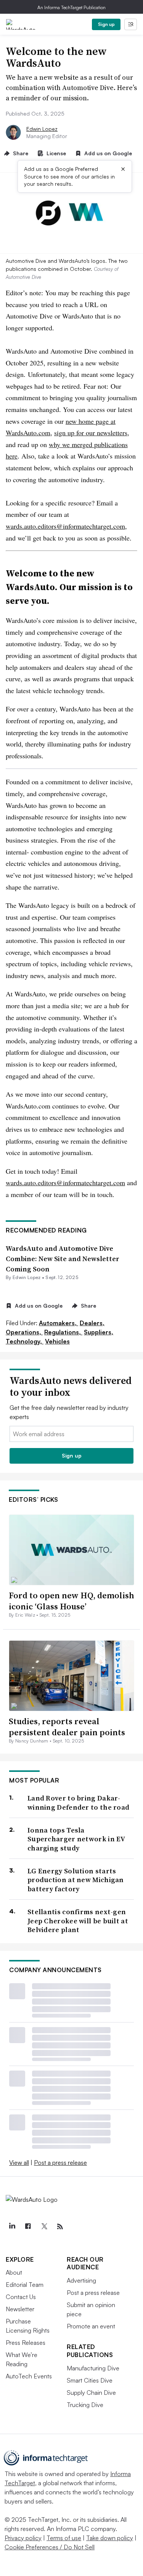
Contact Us (21, 2297)
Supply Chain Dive (91, 2393)
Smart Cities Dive (90, 2380)
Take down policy (110, 2538)
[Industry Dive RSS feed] (60, 2227)
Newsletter (20, 2309)
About (14, 2272)
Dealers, (92, 1323)
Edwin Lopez (42, 129)
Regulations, (63, 1332)
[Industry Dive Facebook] (28, 2227)
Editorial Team (25, 2285)
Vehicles (57, 1341)
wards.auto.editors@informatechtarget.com (65, 526)
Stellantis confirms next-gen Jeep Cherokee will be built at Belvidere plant (78, 1921)
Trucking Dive (85, 2405)
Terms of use (64, 2538)
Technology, (25, 1341)
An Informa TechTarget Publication (71, 7)
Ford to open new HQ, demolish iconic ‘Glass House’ (71, 1601)
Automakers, (59, 1323)
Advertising (81, 2280)
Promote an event (91, 2326)
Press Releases (26, 2343)
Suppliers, (99, 1332)
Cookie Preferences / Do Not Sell (50, 2547)
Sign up (106, 24)
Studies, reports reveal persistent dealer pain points (67, 1727)
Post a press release (60, 2162)
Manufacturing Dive (93, 2368)
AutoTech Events (29, 2376)
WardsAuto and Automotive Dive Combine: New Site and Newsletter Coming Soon (63, 1259)
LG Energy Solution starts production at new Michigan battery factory (76, 1880)
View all (19, 2162)
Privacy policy (23, 2538)
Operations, (24, 1332)
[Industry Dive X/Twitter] (44, 2227)
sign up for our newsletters (91, 433)
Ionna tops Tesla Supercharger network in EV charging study (76, 1839)
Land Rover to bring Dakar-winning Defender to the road (78, 1803)
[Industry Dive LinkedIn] (12, 2227)
